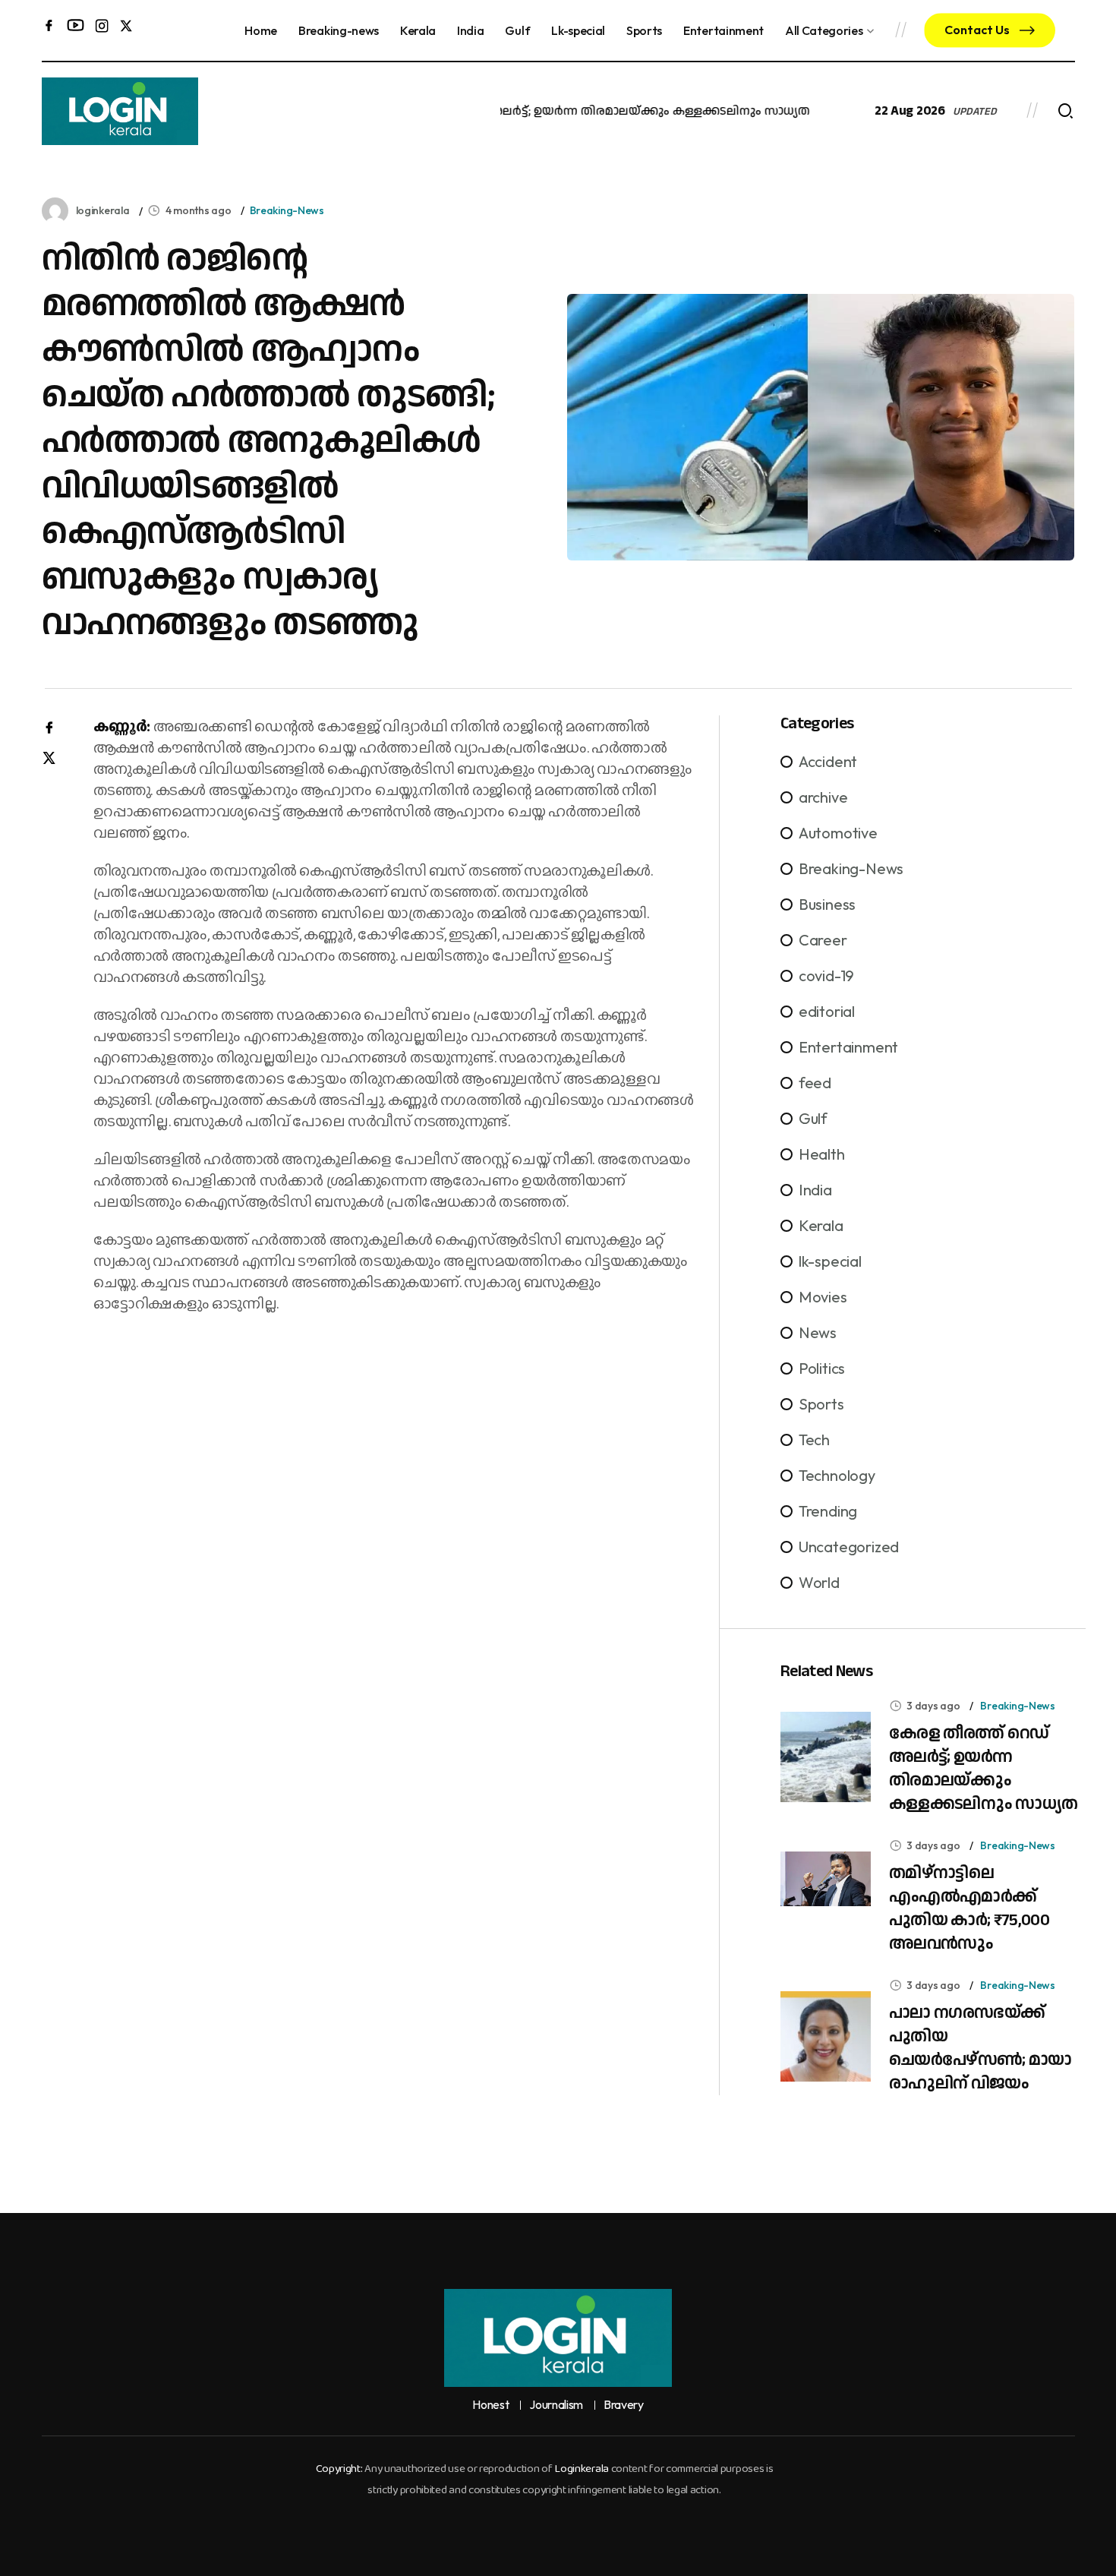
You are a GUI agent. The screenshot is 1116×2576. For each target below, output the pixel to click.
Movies (823, 1297)
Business (827, 904)
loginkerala (103, 210)
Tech (814, 1440)
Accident (828, 761)
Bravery (624, 2405)
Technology (837, 1475)
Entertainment (724, 30)
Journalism (556, 2405)
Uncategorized (849, 1547)
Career (823, 940)
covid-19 (826, 975)
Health (822, 1154)
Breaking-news (339, 30)
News (818, 1332)
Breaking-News (287, 210)
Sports (644, 30)
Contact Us (978, 30)
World (819, 1582)
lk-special (830, 1261)
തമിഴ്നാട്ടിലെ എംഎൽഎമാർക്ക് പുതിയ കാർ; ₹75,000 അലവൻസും (969, 1908)
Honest (490, 2405)
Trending (828, 1511)
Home (261, 30)
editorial (827, 1011)
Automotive (838, 833)
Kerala (418, 30)
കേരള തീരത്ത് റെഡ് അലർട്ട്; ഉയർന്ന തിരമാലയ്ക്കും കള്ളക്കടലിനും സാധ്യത (561, 111)
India (470, 30)
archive (823, 797)
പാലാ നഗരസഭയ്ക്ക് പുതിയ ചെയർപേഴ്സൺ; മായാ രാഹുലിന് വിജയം (980, 2048)
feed (815, 1083)
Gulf (517, 30)
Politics (822, 1368)
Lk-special (578, 30)
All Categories (824, 30)
